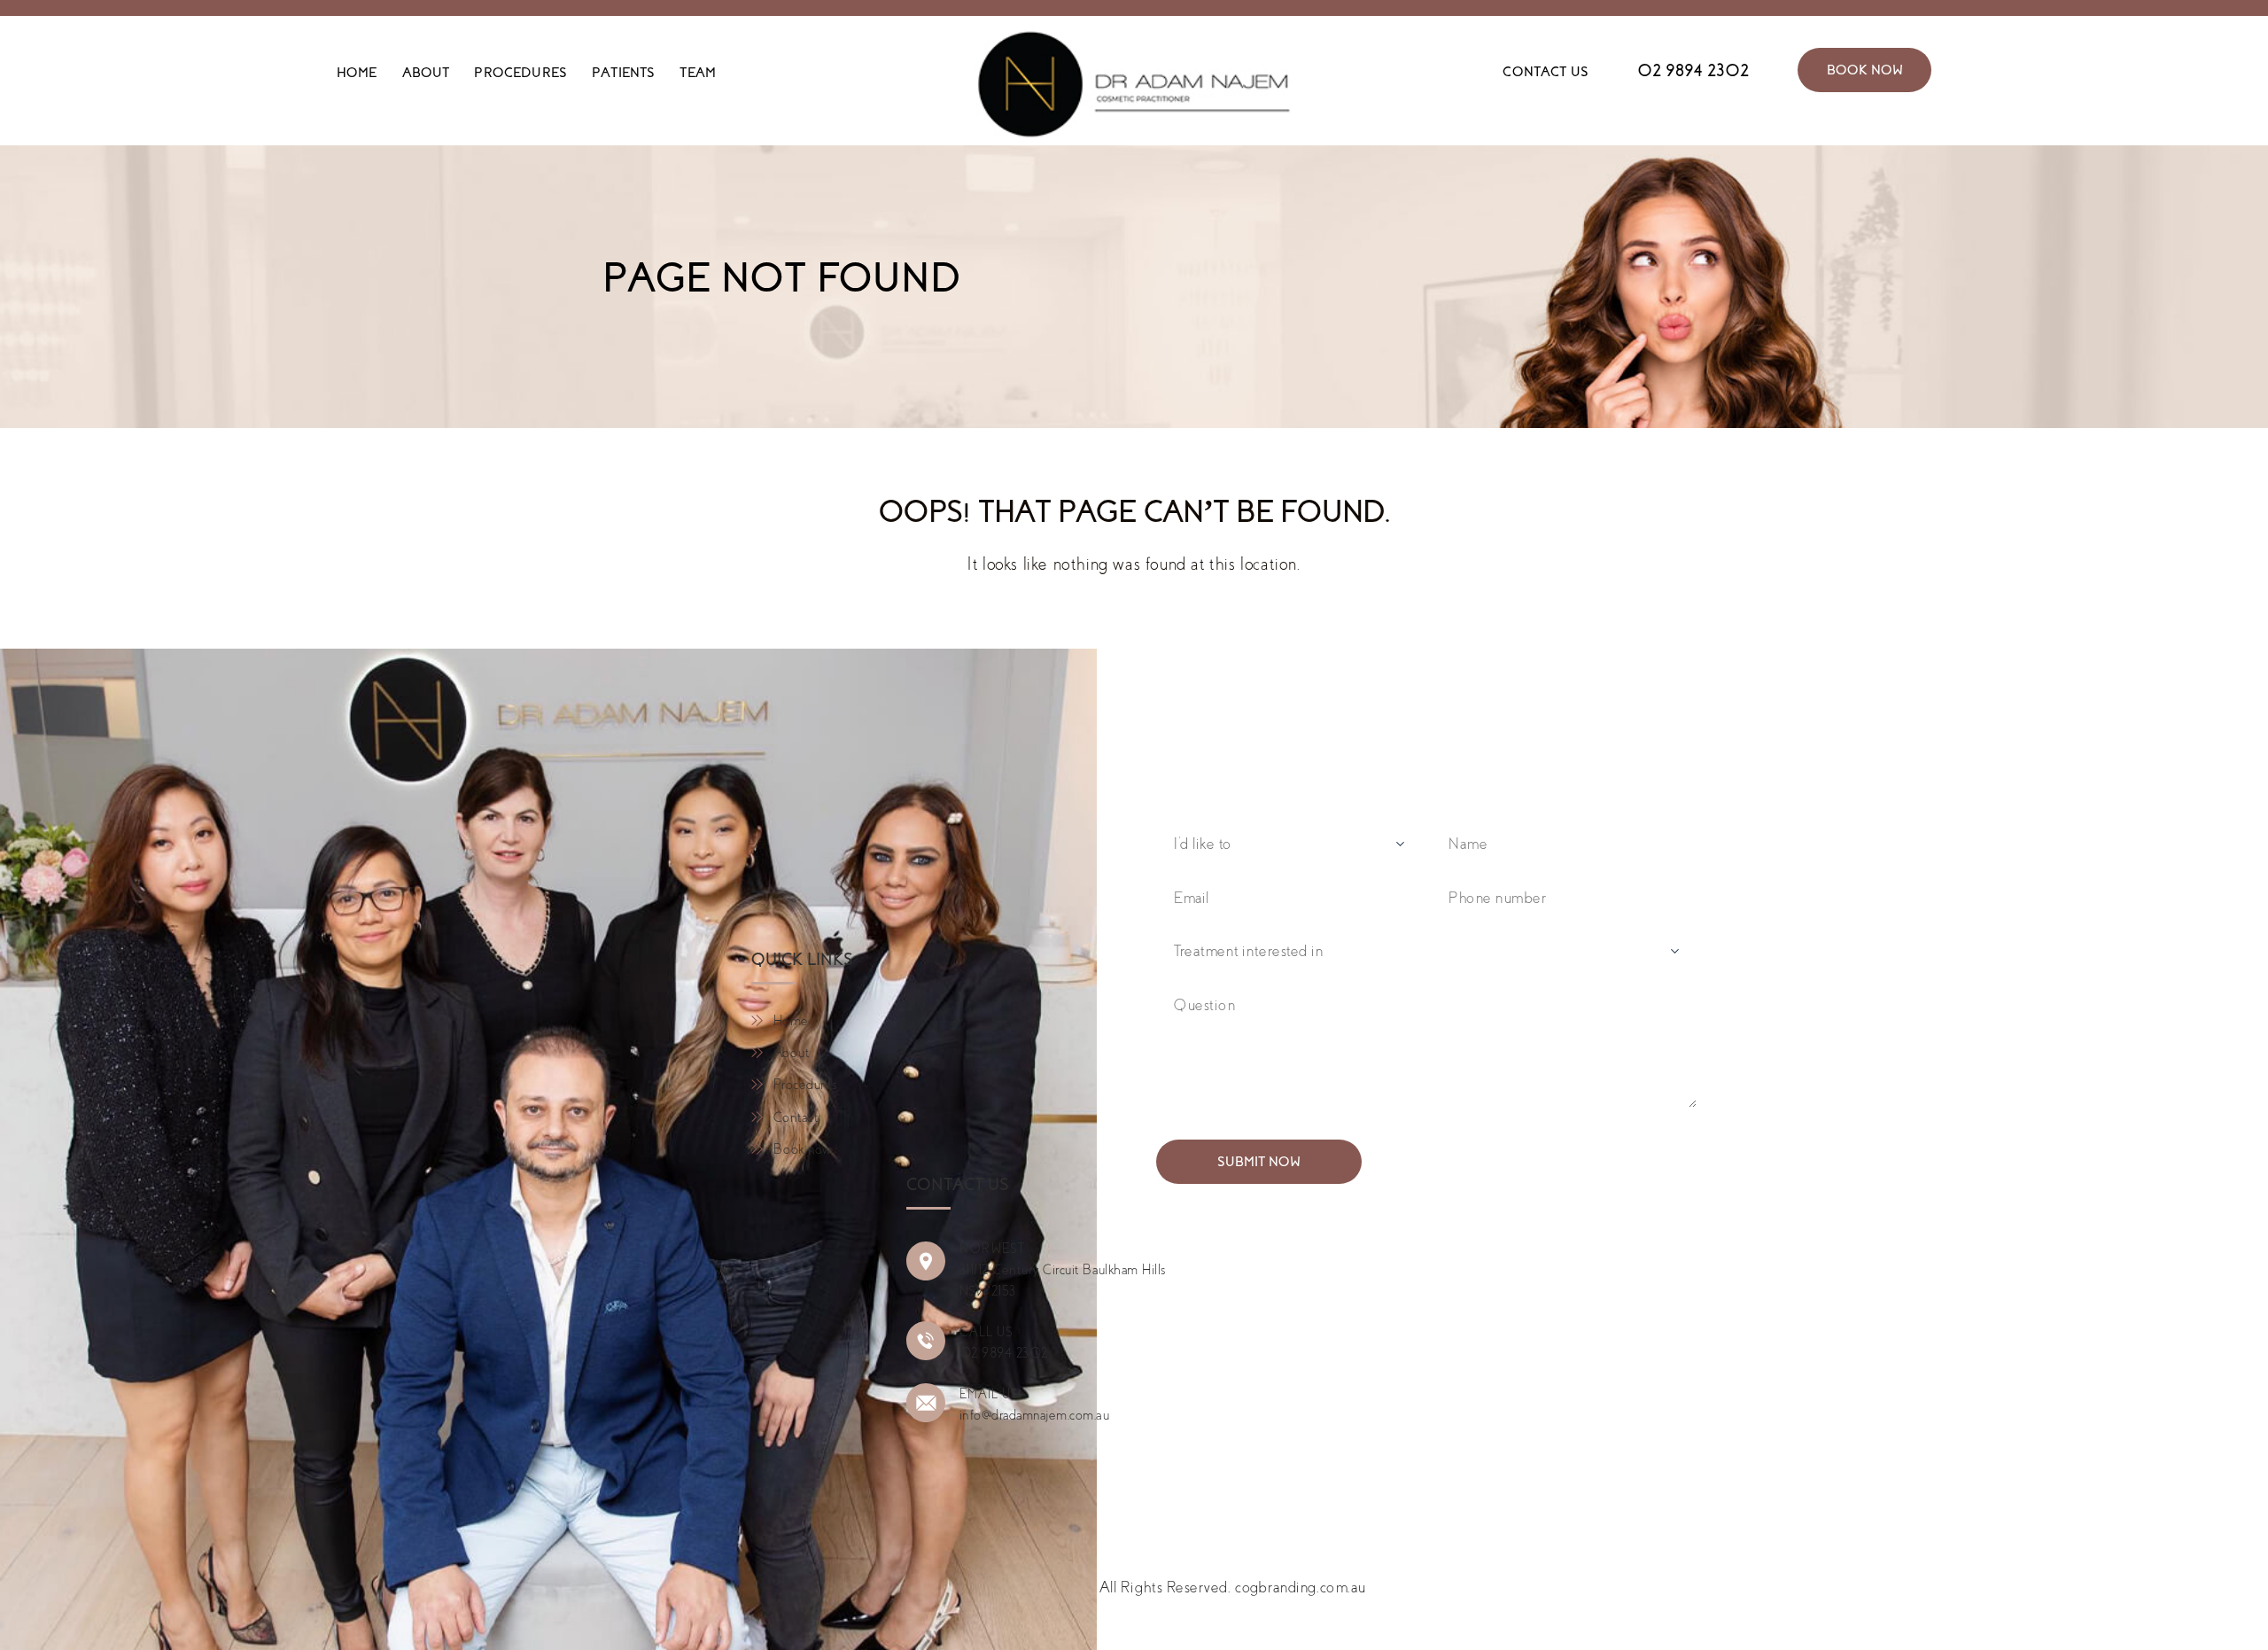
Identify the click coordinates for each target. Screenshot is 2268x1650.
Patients (623, 73)
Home (357, 73)
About (426, 73)
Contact (796, 1117)
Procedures (520, 73)
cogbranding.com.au (1301, 1588)
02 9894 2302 (1693, 70)
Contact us (1546, 72)
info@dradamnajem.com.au (1034, 1415)
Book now (803, 1149)
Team (698, 73)
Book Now (1865, 70)
